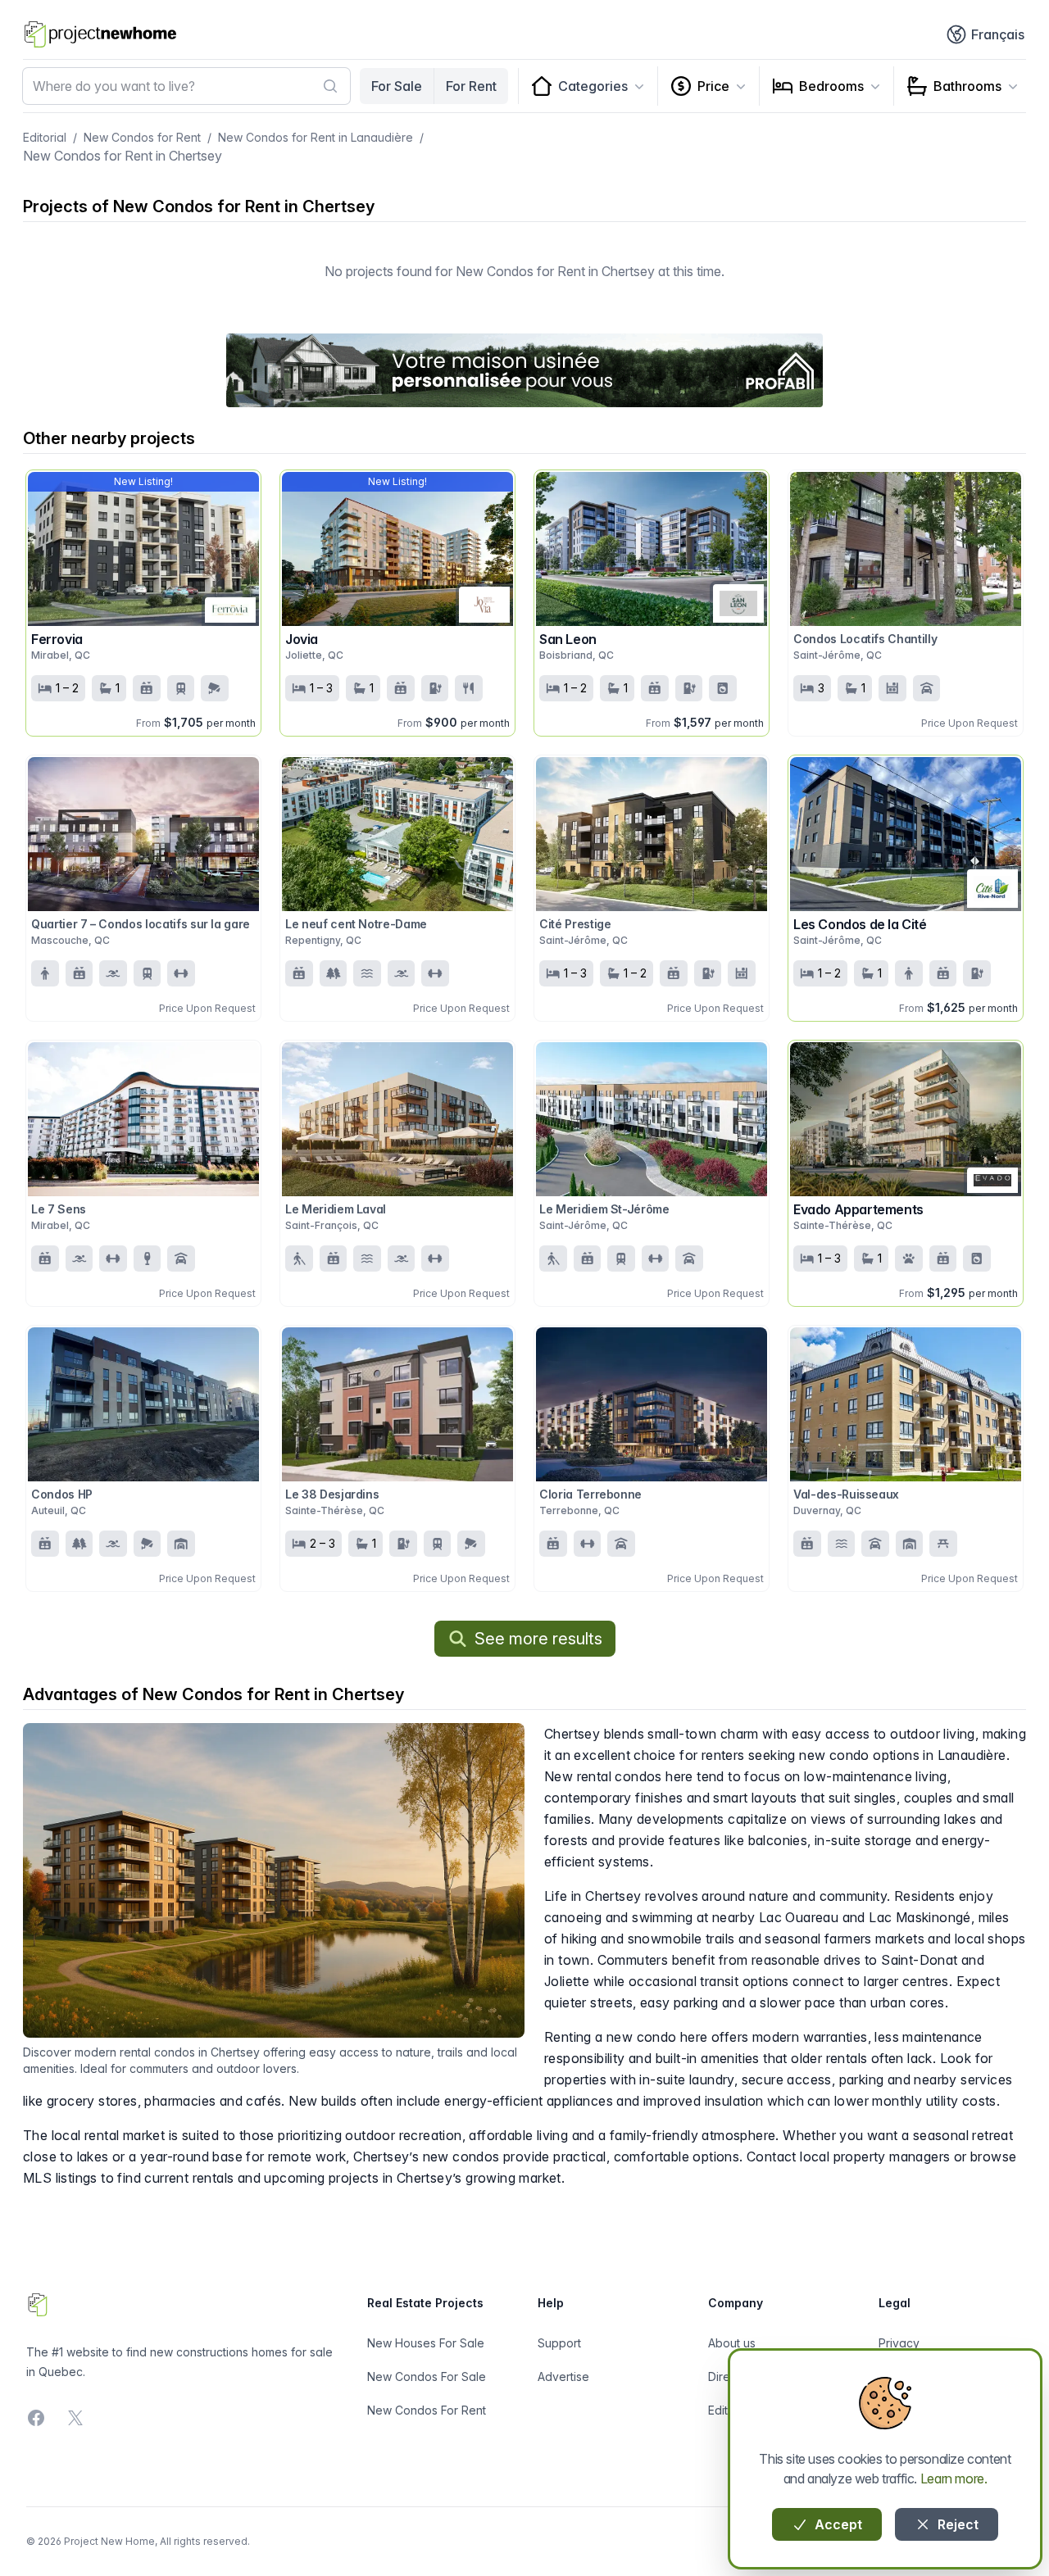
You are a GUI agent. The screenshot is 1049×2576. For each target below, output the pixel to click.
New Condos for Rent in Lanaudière (316, 137)
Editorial (45, 137)
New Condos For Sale (427, 2376)
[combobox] (186, 86)
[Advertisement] (524, 370)
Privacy (899, 2343)
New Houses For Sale (426, 2343)
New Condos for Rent (142, 137)
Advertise (563, 2376)
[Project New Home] (100, 34)
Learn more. (954, 2478)
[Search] (330, 86)
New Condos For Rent (427, 2410)
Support (559, 2343)
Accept (837, 2524)
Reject (956, 2524)
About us (732, 2343)
